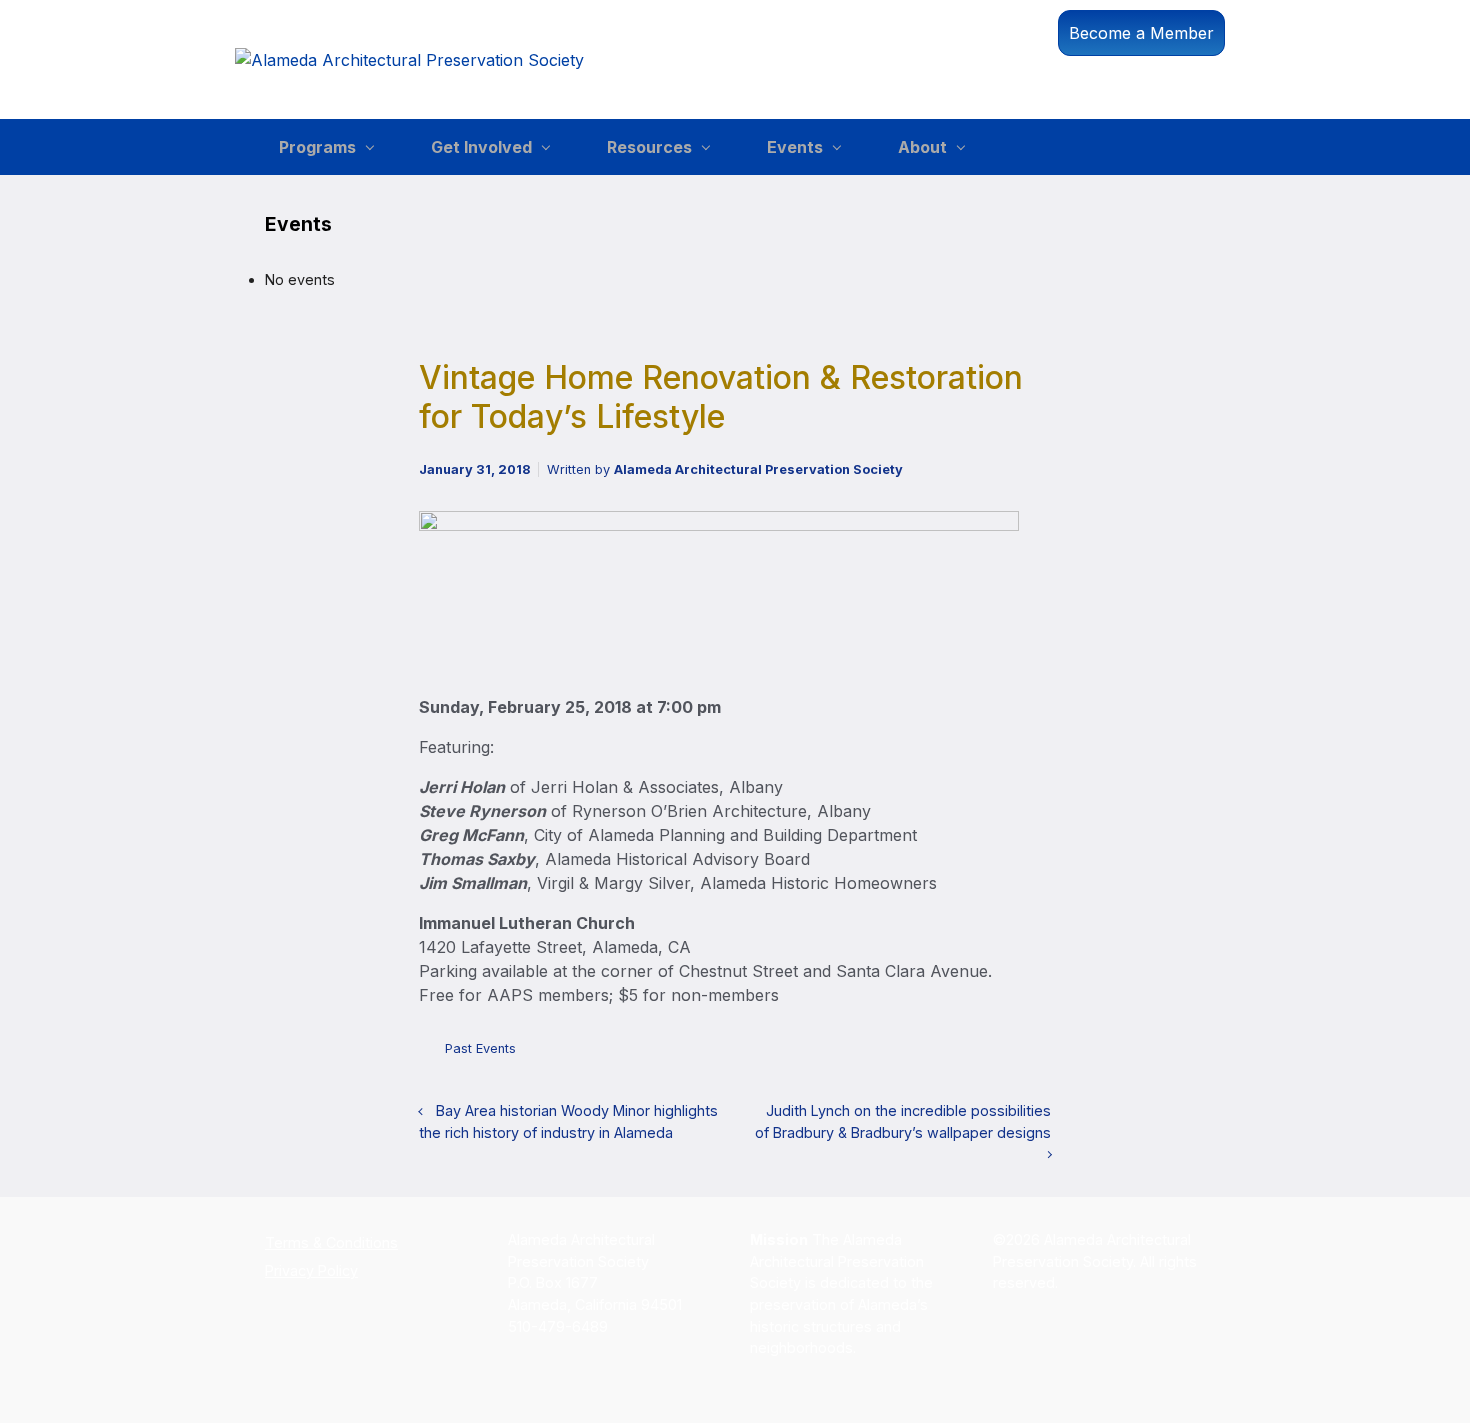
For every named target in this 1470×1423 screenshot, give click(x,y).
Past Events (480, 1048)
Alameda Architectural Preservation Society (758, 469)
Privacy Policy (311, 1270)
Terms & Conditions (331, 1242)
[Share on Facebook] (953, 1053)
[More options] (1040, 1053)
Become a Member (1141, 33)
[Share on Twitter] (923, 1053)
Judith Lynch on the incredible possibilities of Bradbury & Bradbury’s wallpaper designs (903, 1121)
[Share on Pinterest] (983, 1053)
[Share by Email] (1013, 1053)
